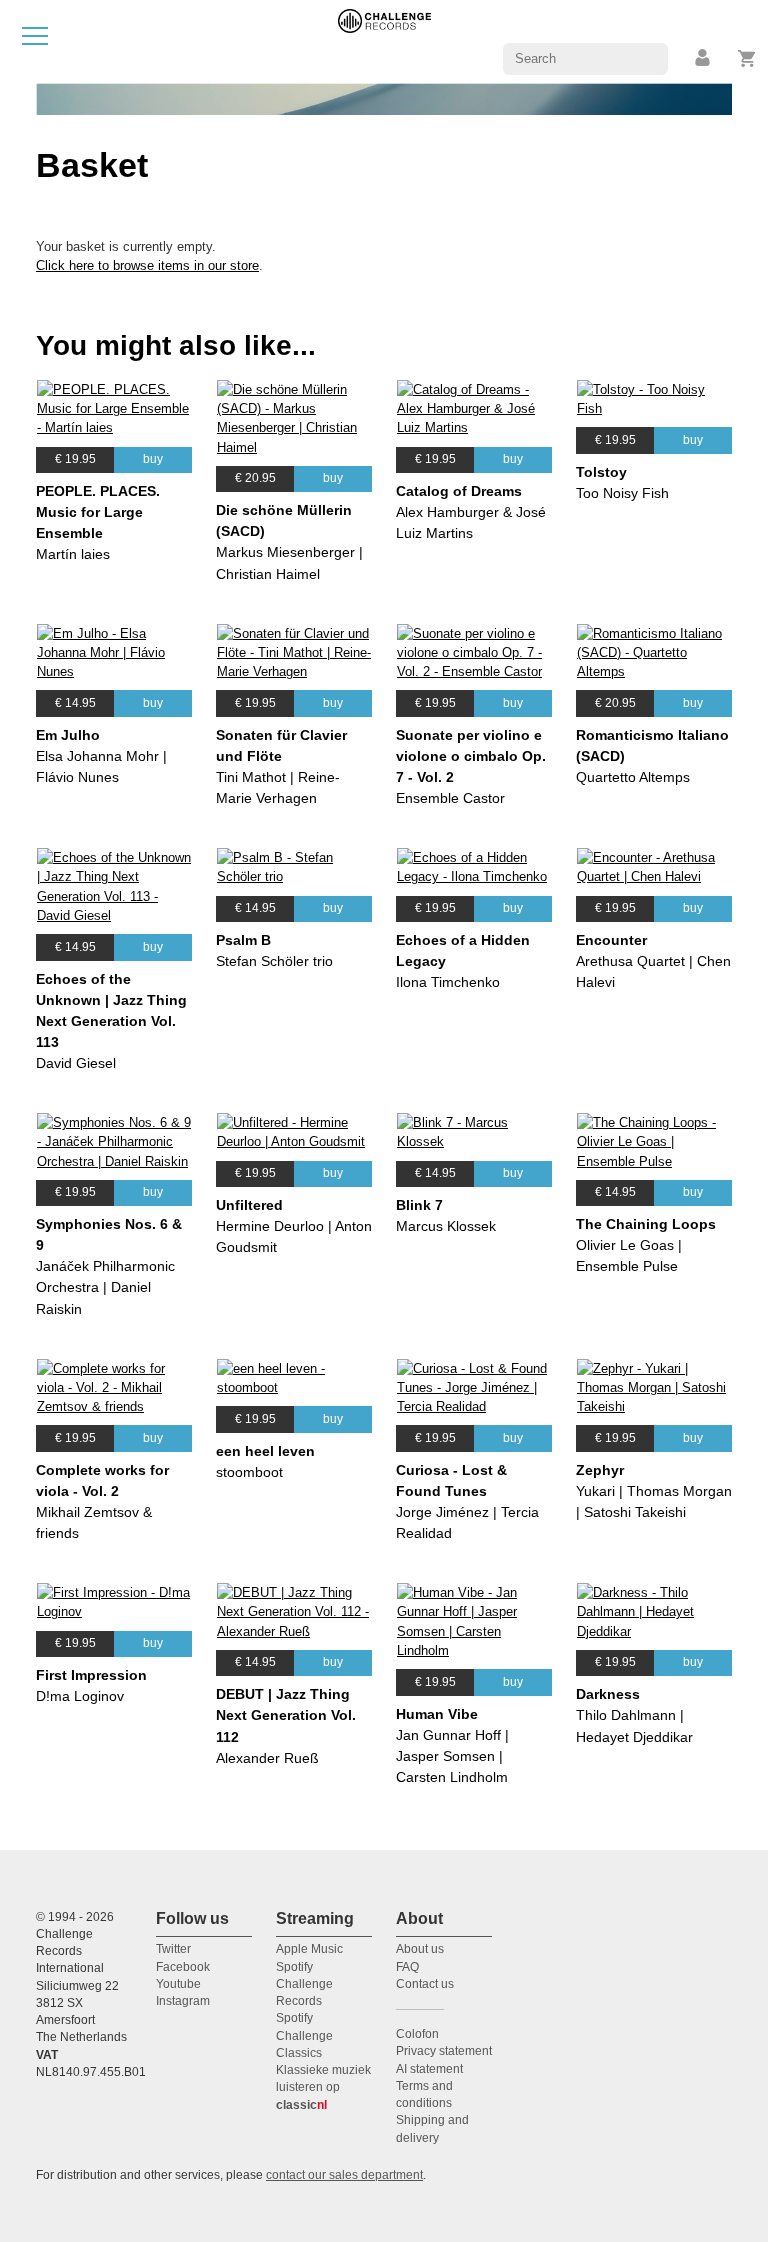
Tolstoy (601, 472)
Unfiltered (249, 1205)
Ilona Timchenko (448, 982)
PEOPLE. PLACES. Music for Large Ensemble (98, 512)
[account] (704, 58)
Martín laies (73, 554)
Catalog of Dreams (459, 491)
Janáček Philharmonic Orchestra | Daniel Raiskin (105, 1287)
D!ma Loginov (80, 1696)
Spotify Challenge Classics (304, 2035)
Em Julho (68, 735)
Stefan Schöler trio (274, 961)
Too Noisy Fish (622, 493)
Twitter (173, 1949)
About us (420, 1949)
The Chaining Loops (646, 1224)
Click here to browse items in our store (147, 265)
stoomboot (249, 1472)
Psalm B (243, 940)
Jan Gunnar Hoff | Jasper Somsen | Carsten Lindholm (452, 1756)
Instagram (183, 2001)
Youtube (178, 1984)
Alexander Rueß (267, 1758)
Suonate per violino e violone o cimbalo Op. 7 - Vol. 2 (471, 756)
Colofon (417, 2034)
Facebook (183, 1967)
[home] (384, 40)
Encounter (611, 940)
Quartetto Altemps (633, 777)
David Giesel (76, 1063)
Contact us (425, 1984)
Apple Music (309, 1949)
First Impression (91, 1675)
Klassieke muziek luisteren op (323, 2087)
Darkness (608, 1694)
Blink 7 (419, 1205)
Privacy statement (444, 2051)
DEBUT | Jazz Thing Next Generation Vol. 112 (286, 1715)
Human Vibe (437, 1714)
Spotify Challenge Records (304, 1984)
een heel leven (265, 1451)
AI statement (429, 2069)
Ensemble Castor (450, 798)
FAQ (407, 1967)
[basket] (747, 58)
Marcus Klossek (446, 1226)
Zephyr (600, 1470)
